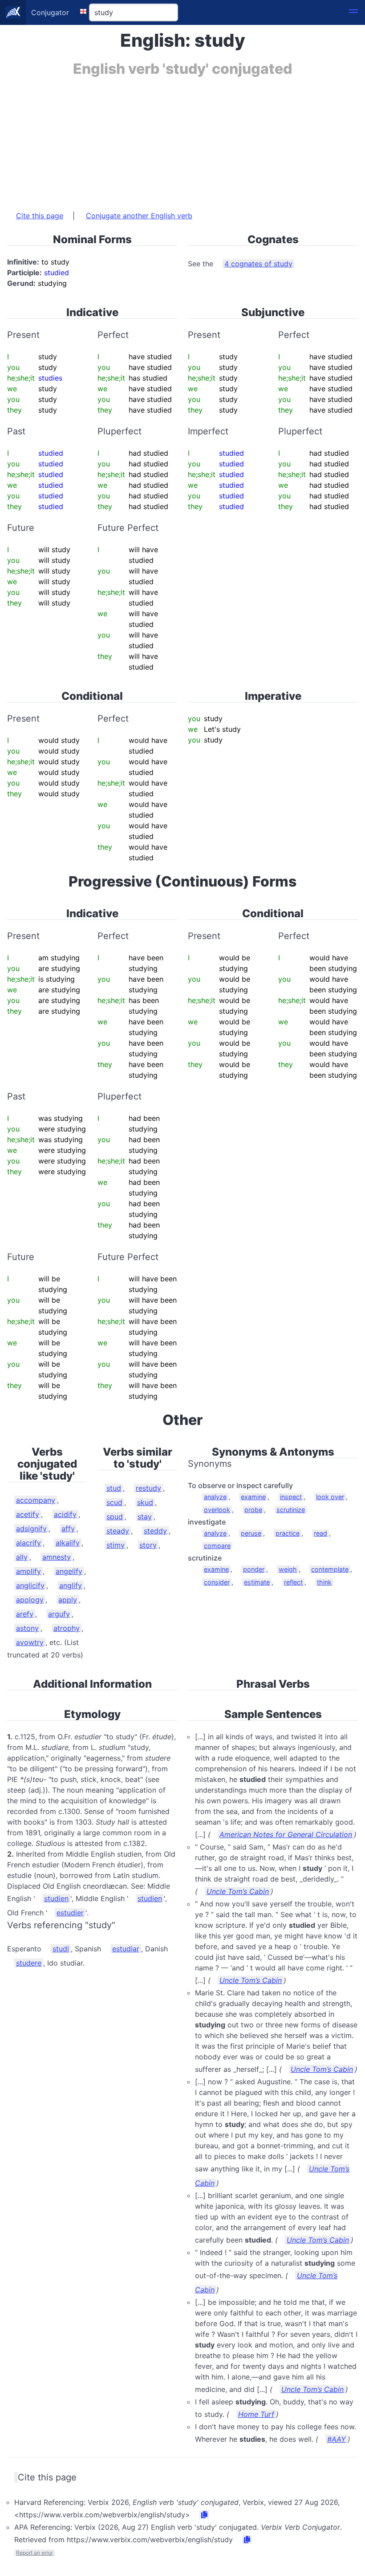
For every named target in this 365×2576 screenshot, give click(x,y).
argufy (59, 1614)
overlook (217, 1510)
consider (217, 1582)
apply (68, 1600)
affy (68, 1529)
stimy (116, 1545)
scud (114, 1502)
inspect (291, 1497)
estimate (257, 1582)
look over (330, 1497)
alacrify (28, 1543)
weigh (288, 1569)
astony (27, 1628)
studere (29, 1963)
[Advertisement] (182, 139)
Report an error (34, 2553)
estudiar (126, 1949)
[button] (353, 12)
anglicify (30, 1585)
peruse (251, 1533)
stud (114, 1488)
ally (22, 1557)
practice (288, 1533)
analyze (215, 1497)
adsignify (31, 1529)
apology (30, 1600)
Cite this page (40, 216)
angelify (69, 1571)
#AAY (337, 2439)
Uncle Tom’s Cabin (238, 1891)
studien (56, 1898)
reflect (293, 1582)
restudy (148, 1488)
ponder (254, 1569)
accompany (36, 1500)
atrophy (67, 1628)
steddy (155, 1531)
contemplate (330, 1569)
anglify (71, 1585)
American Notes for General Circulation (286, 1834)
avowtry (30, 1642)
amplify (28, 1571)
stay (145, 1517)
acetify (28, 1514)
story (148, 1545)
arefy (25, 1614)
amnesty (57, 1557)
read (320, 1533)
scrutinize (291, 1510)
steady (118, 1531)
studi (61, 1949)
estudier (70, 1913)
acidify (65, 1514)
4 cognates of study (258, 264)
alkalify (68, 1543)
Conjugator (50, 12)
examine (253, 1497)
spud (115, 1517)
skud (145, 1502)
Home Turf (256, 2414)
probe (253, 1510)
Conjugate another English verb (139, 216)
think (324, 1582)
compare (217, 1546)
